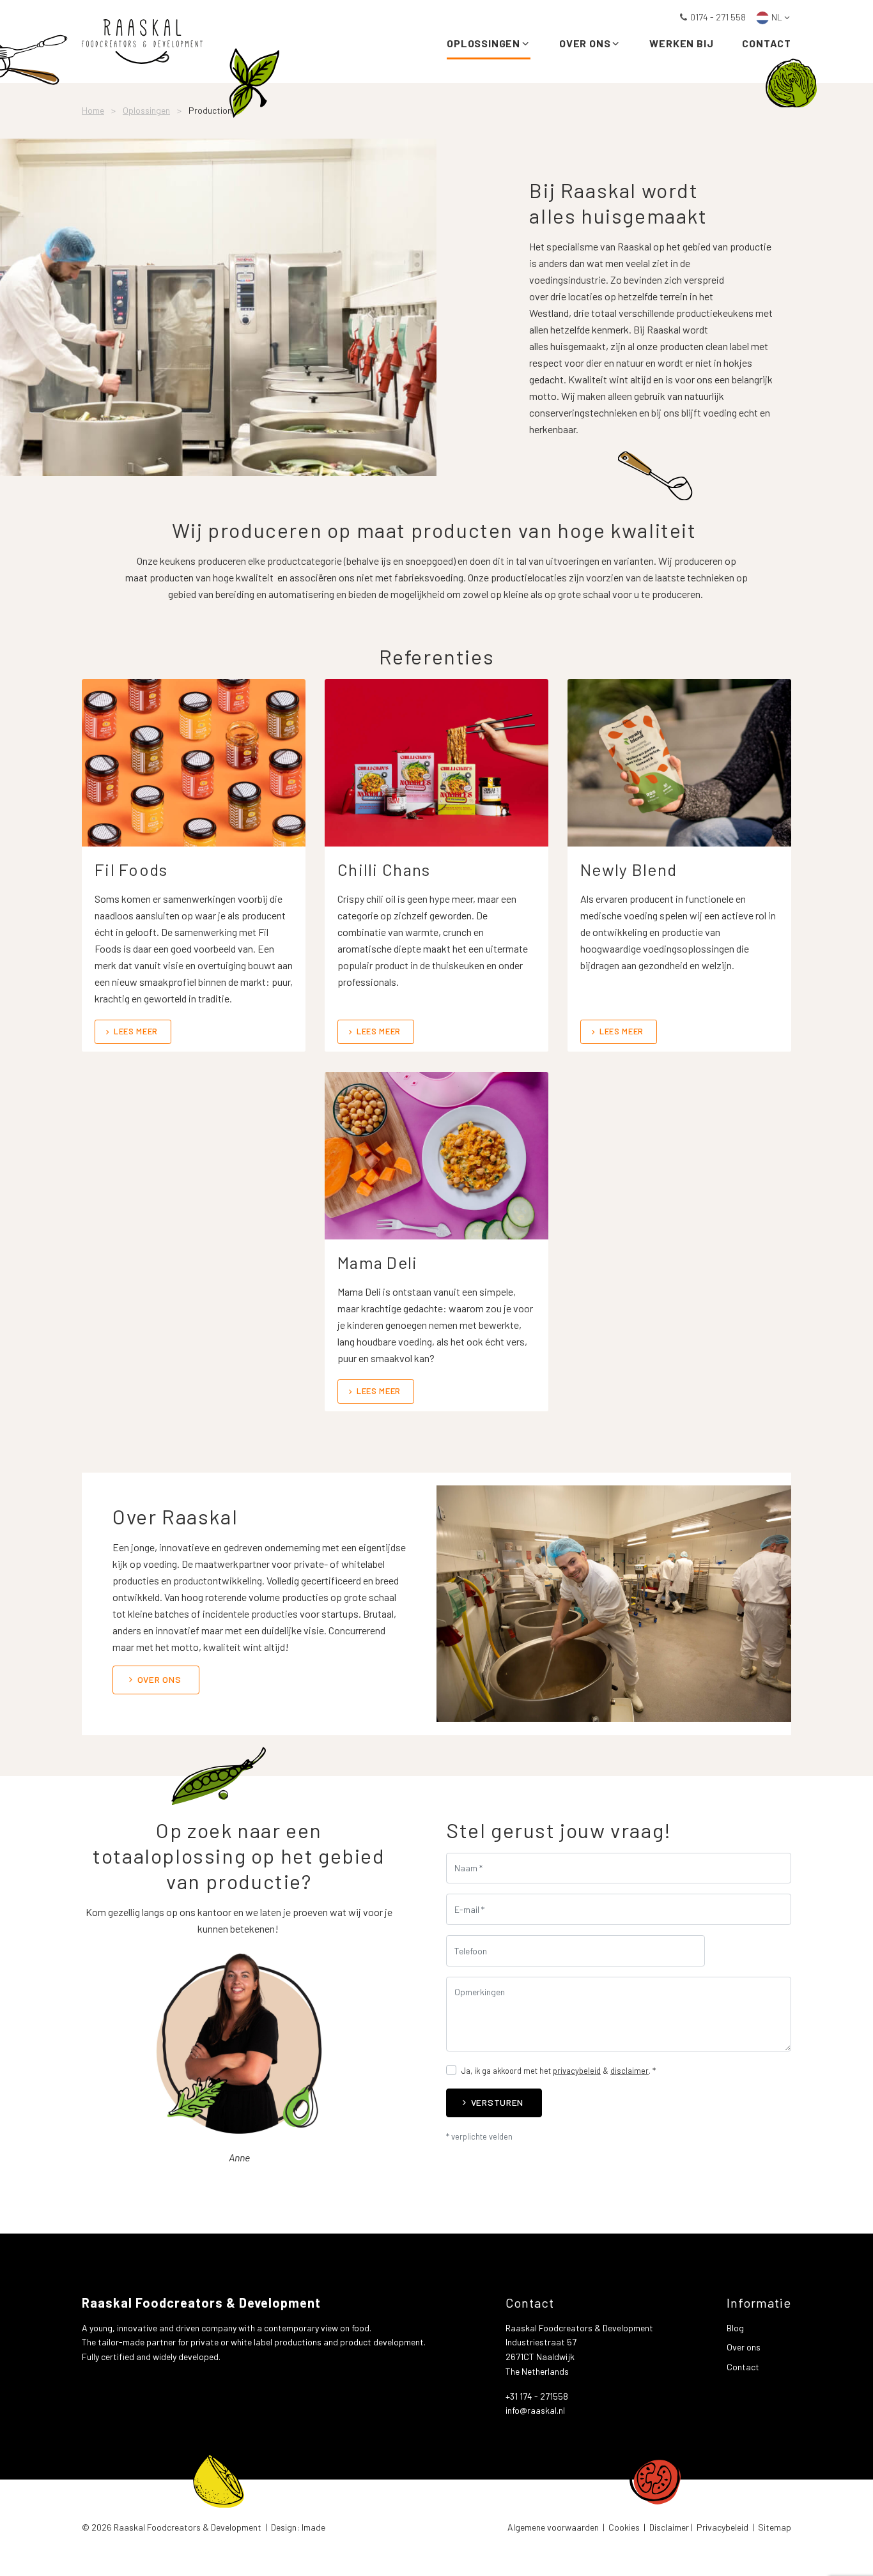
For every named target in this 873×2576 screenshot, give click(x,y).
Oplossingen (483, 43)
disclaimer (630, 2071)
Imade (313, 2527)
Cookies (624, 2527)
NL (777, 17)
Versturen (497, 2102)
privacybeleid (577, 2071)
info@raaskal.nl (535, 2410)
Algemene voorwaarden (553, 2527)
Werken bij (681, 43)
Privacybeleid (722, 2527)
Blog (735, 2328)
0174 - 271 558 (718, 17)
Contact (767, 43)
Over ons (585, 43)
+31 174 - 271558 (537, 2396)
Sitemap (775, 2527)
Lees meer (136, 1031)
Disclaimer (669, 2527)
